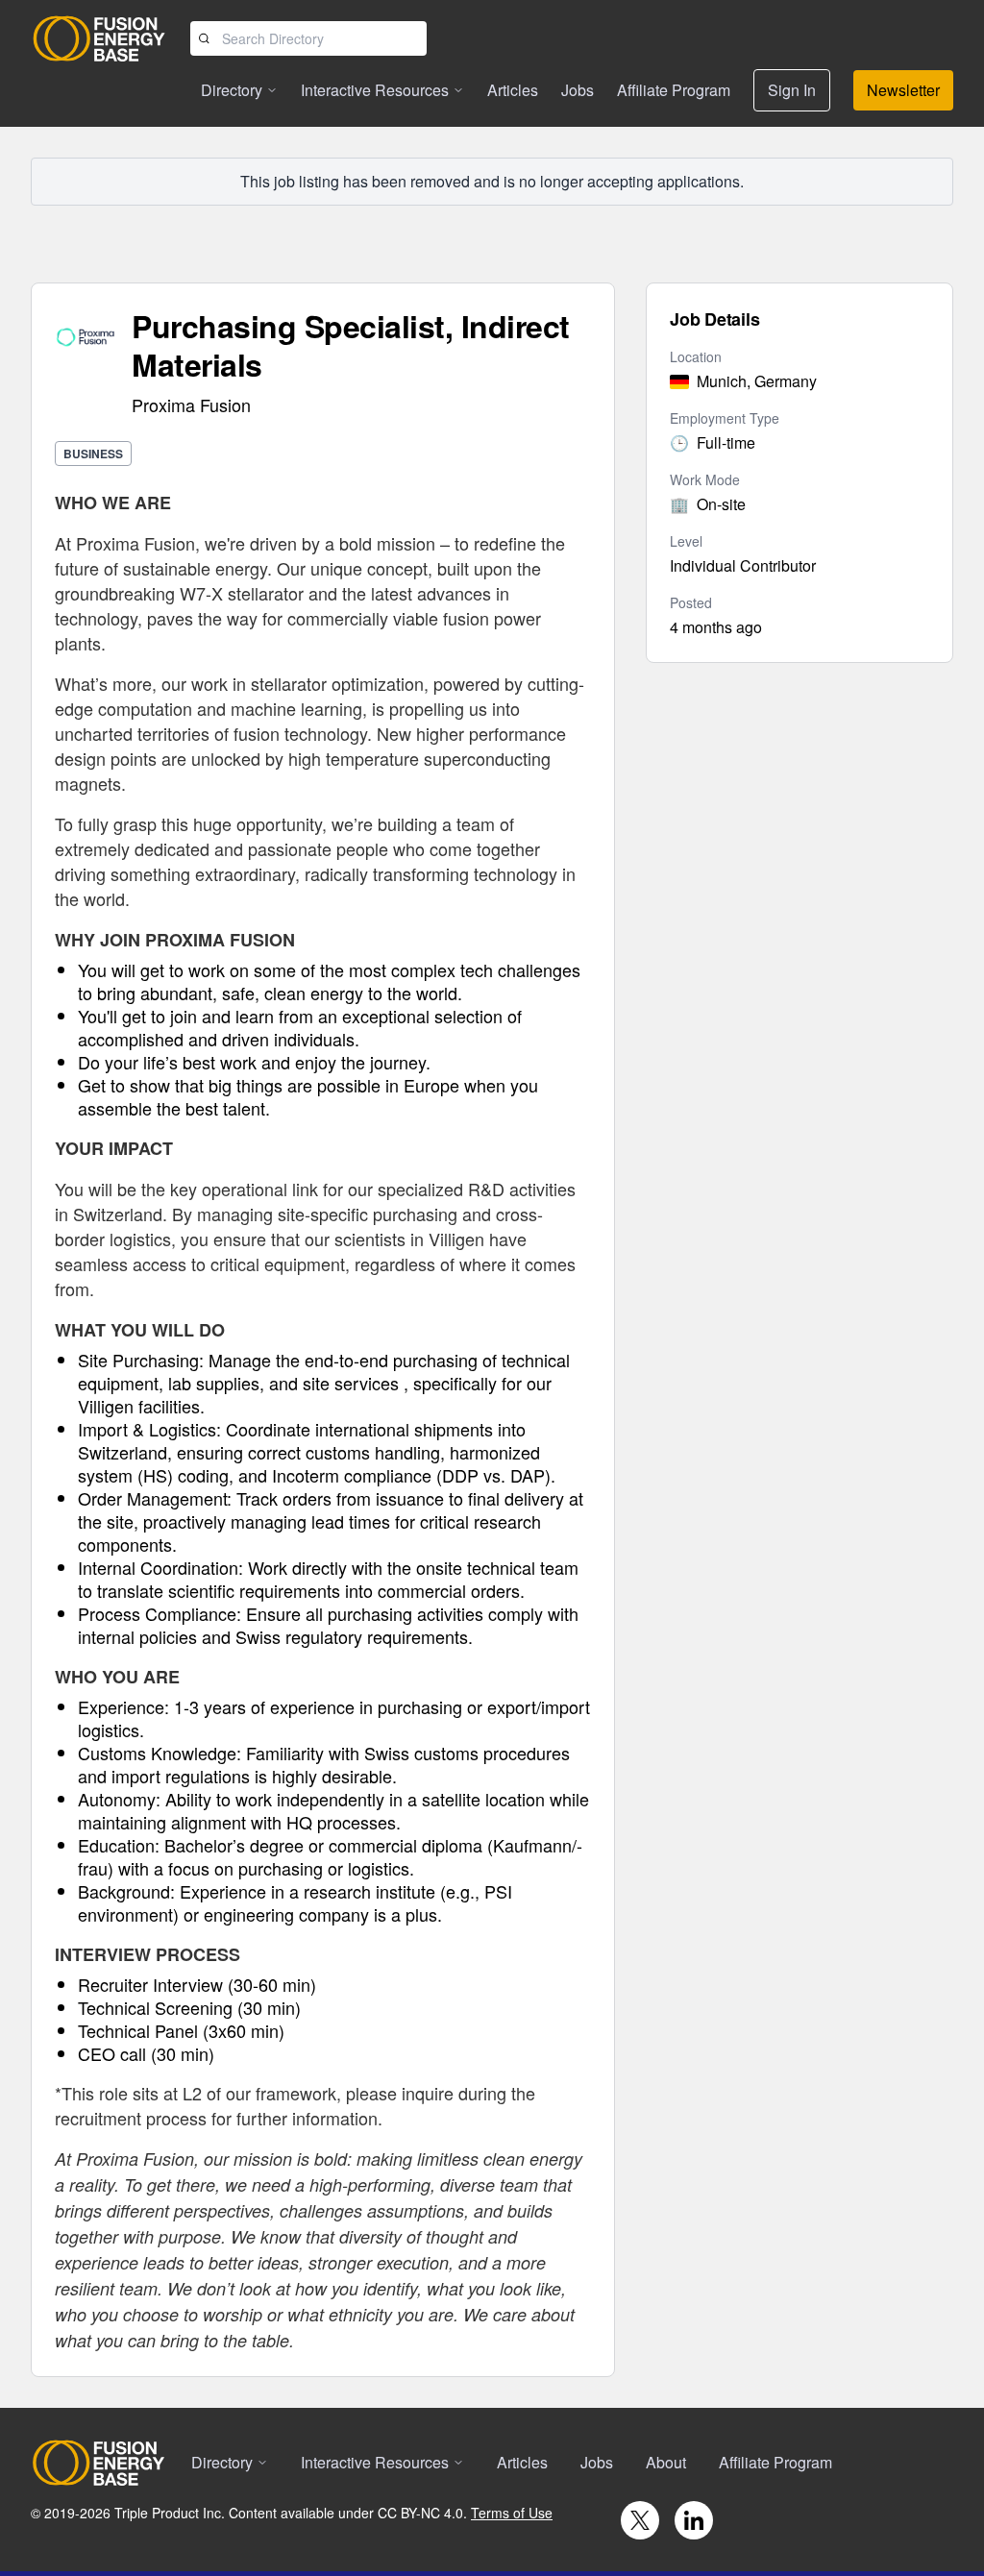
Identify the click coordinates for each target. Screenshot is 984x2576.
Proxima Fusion (191, 405)
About (666, 2462)
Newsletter (903, 90)
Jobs (578, 90)
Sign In (792, 90)
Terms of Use (512, 2513)
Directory (232, 90)
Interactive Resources (375, 90)
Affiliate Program (674, 90)
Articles (513, 90)
